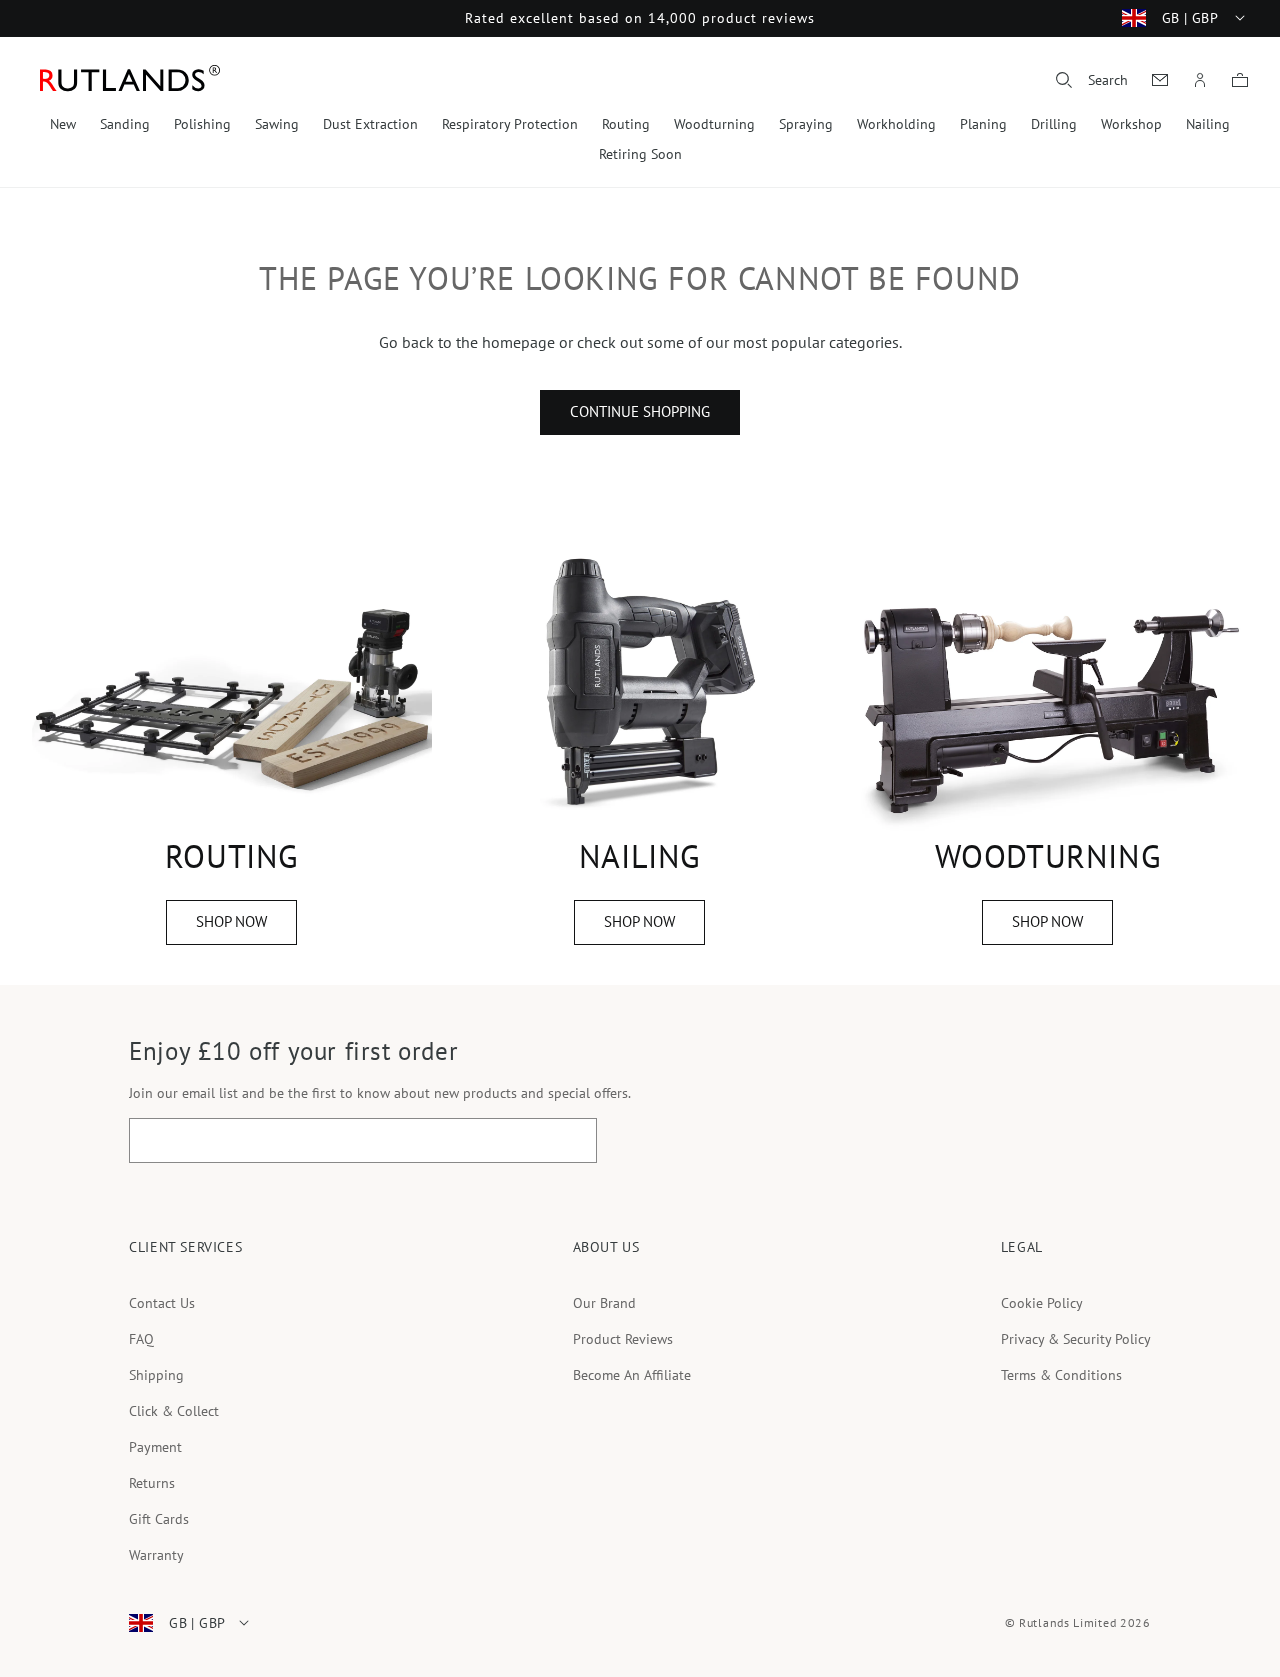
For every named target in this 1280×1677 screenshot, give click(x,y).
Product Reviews (623, 1339)
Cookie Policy (1042, 1303)
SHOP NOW (231, 921)
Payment (155, 1447)
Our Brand (604, 1303)
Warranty (156, 1555)
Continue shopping (640, 411)
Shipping (156, 1375)
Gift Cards (159, 1519)
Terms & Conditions (1061, 1375)
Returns (152, 1483)
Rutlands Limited (1067, 1622)
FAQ (141, 1339)
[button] (1092, 80)
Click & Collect (174, 1411)
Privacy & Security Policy (1076, 1339)
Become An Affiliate (632, 1375)
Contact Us (162, 1303)
